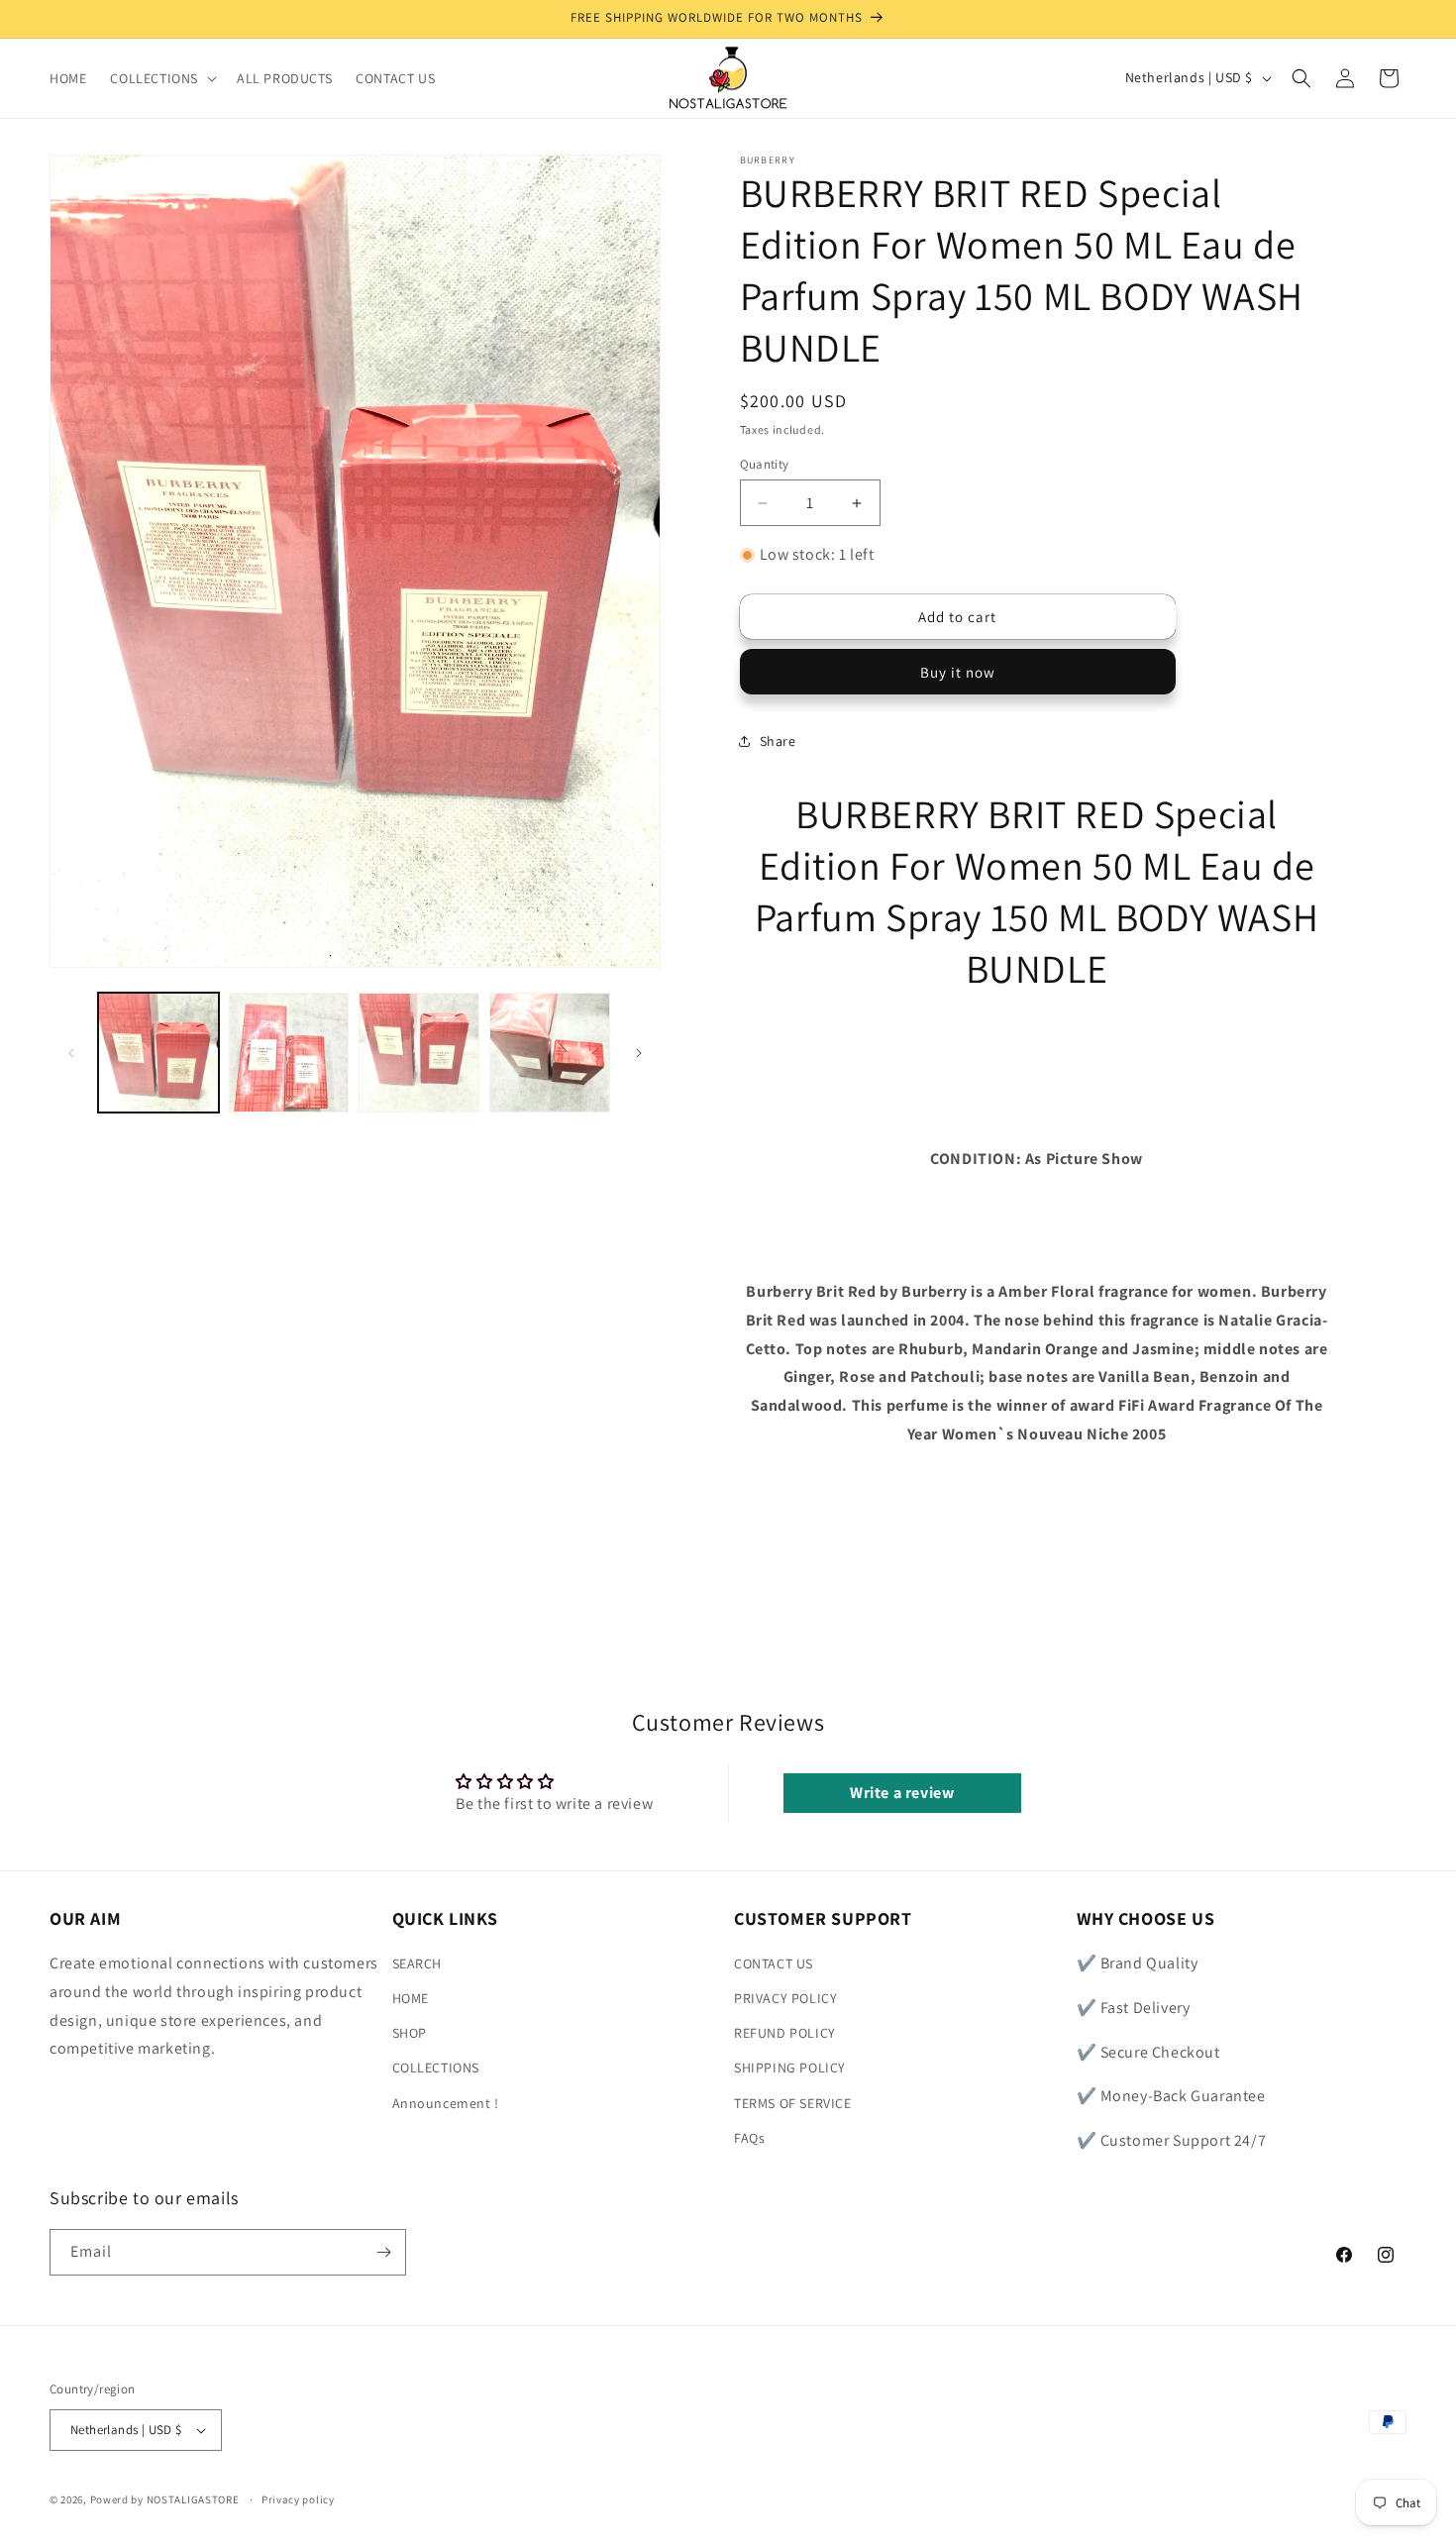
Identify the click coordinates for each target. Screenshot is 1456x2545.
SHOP (410, 2034)
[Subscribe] (383, 2252)
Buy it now (958, 672)
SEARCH (417, 1964)
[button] (161, 78)
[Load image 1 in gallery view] (158, 1053)
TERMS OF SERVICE (793, 2103)
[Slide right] (639, 1053)
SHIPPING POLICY (790, 2068)
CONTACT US (774, 1964)
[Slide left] (71, 1053)
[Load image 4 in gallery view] (550, 1053)
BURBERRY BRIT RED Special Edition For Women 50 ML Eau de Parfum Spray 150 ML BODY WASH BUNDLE (1037, 891)
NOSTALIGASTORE (193, 2499)
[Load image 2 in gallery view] (289, 1053)
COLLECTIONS (436, 2068)
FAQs (749, 2139)
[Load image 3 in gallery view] (419, 1053)
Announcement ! (446, 2103)
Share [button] (778, 741)
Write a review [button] (902, 1793)
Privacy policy (298, 2498)
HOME (411, 1999)
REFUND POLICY (785, 2034)
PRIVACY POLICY (785, 1999)
